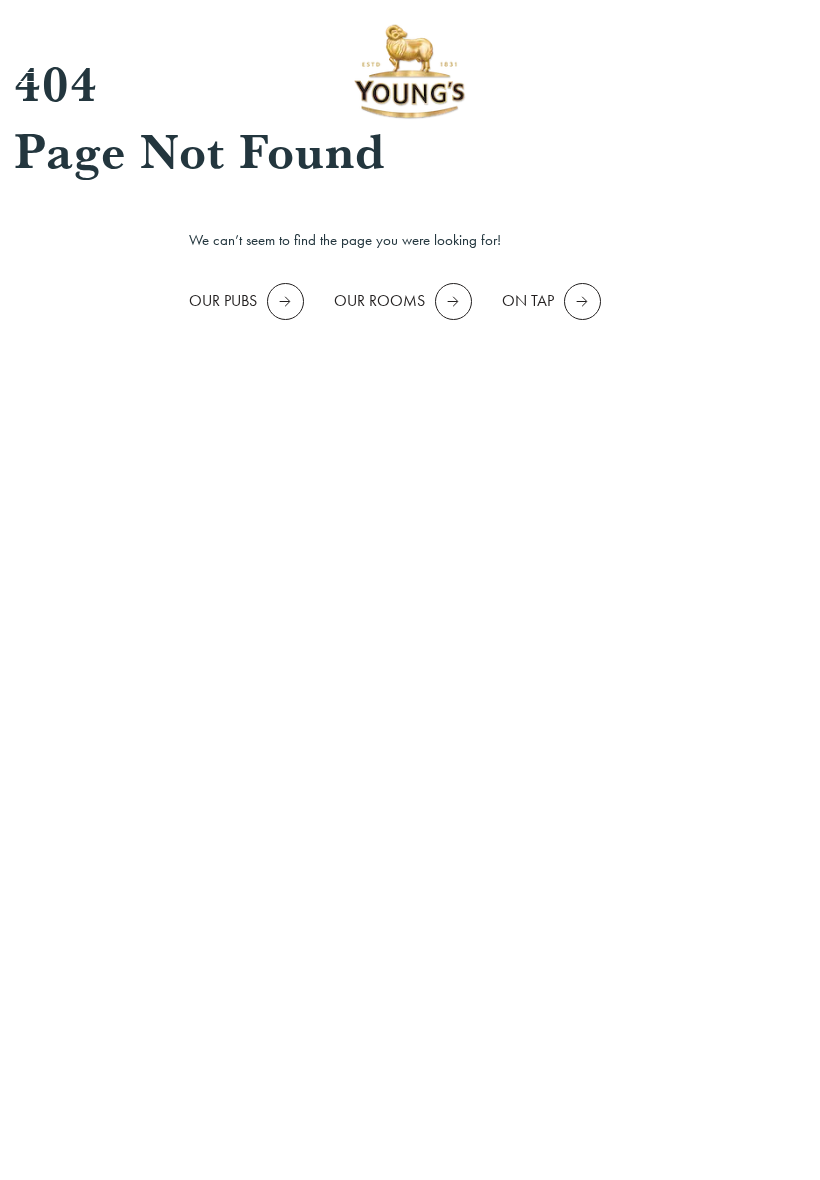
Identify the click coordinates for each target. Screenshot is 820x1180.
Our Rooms (379, 300)
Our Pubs (223, 300)
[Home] (410, 72)
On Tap (528, 300)
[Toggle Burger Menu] (28, 72)
